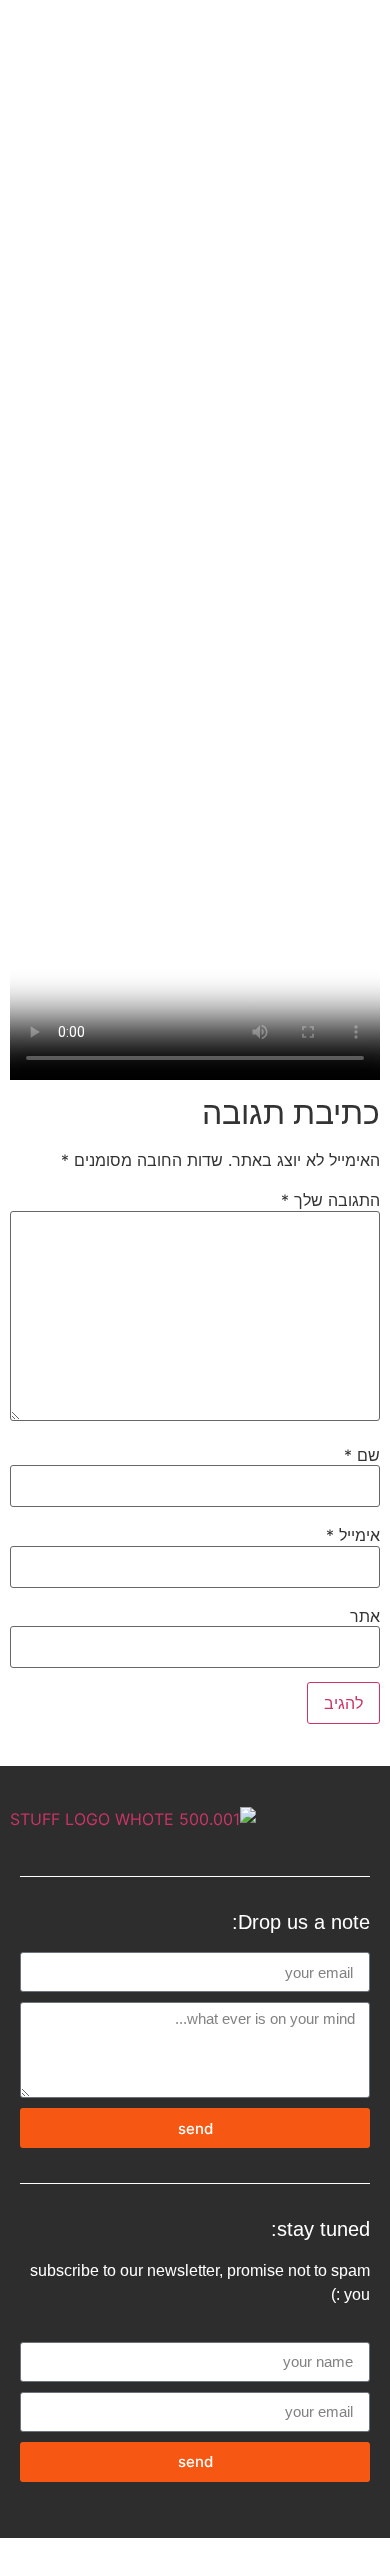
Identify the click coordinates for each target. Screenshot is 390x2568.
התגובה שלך (330, 1200)
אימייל (353, 1535)
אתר (365, 1616)
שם (362, 1455)
